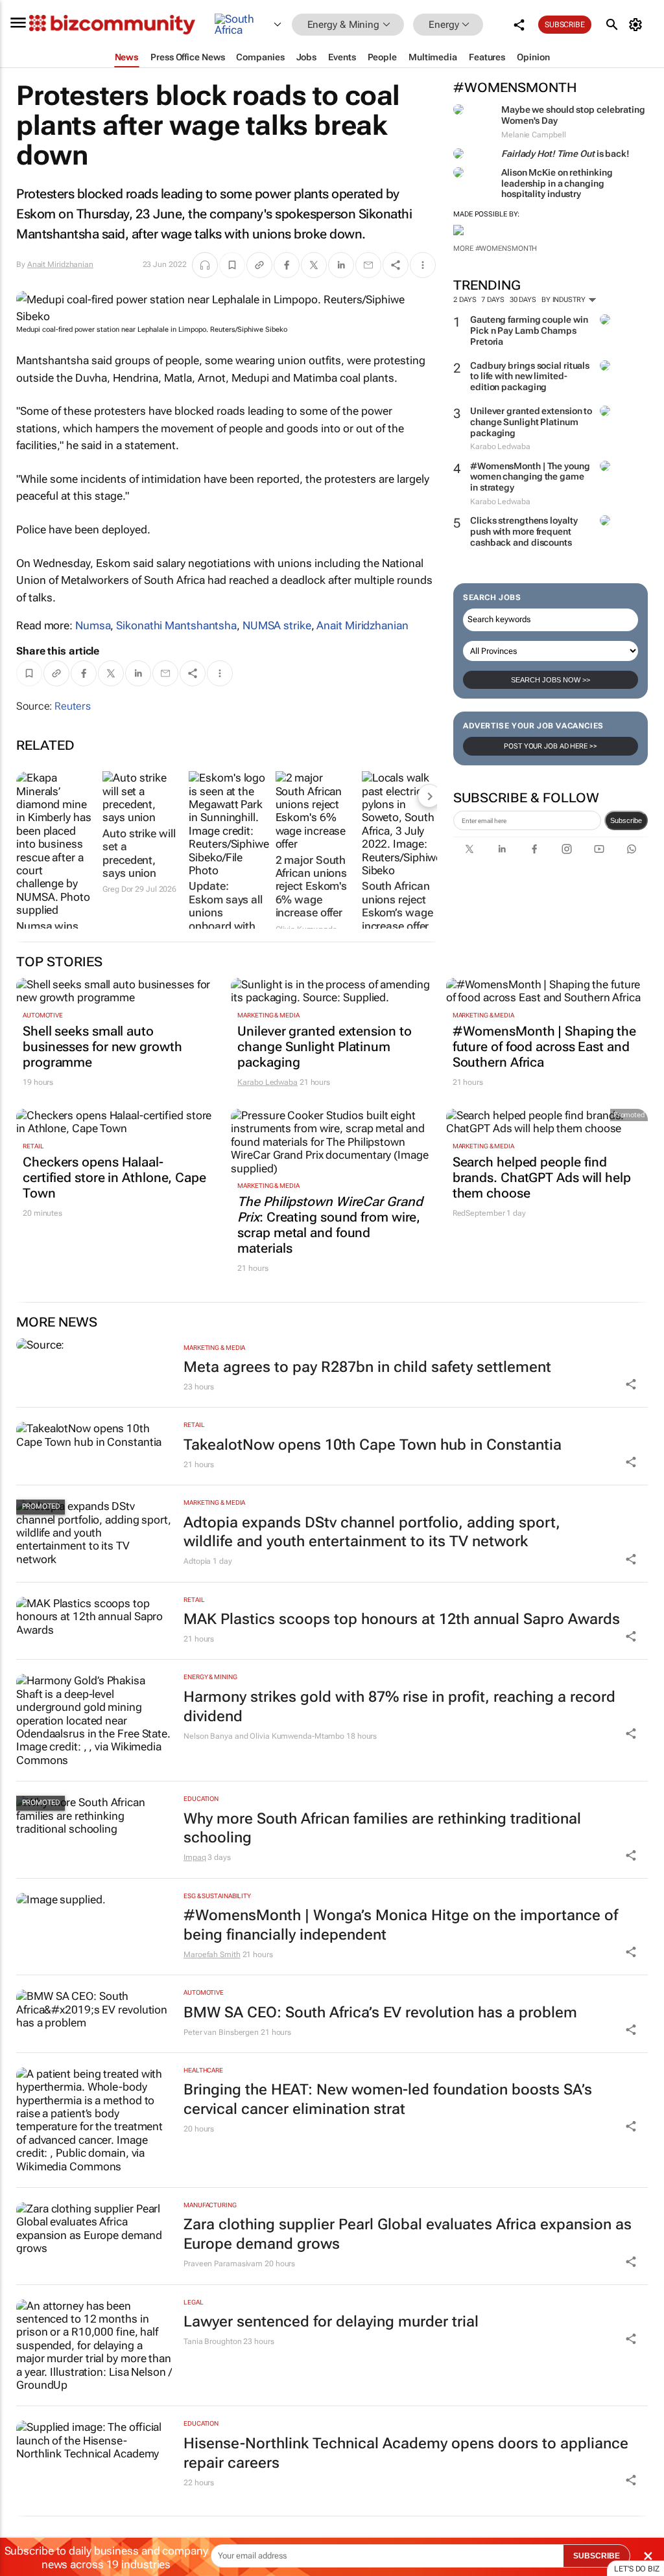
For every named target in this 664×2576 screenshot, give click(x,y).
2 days (465, 300)
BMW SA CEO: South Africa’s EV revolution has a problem (380, 2013)
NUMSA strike (277, 625)
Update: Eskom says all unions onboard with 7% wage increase (226, 919)
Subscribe (626, 820)
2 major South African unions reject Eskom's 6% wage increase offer (312, 887)
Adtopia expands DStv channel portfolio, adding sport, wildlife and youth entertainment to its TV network (372, 1532)
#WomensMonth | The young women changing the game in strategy (530, 477)
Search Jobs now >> (551, 680)
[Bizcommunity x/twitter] (469, 849)
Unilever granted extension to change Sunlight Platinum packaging (531, 422)
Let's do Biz (637, 2569)
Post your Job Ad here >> (551, 746)
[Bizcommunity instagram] (567, 849)
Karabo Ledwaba (267, 1082)
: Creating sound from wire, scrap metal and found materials (330, 1225)
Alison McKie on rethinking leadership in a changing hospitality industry (557, 183)
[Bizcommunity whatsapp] (632, 849)
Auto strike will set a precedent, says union (139, 853)
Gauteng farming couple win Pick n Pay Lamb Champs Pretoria (529, 331)
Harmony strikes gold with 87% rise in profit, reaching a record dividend (399, 1707)
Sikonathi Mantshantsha (176, 625)
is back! (565, 154)
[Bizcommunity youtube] (599, 849)
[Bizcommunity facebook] (534, 849)
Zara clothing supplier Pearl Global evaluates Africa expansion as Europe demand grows (408, 2234)
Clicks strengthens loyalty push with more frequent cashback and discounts (524, 531)
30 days (523, 300)
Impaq (195, 1857)
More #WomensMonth (495, 249)
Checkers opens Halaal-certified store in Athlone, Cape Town (114, 1178)
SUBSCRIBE (597, 2556)
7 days (492, 300)
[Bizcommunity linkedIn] (502, 849)
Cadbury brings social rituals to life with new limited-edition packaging (530, 377)
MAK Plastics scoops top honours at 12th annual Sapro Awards (402, 1619)
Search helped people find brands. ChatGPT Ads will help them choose (542, 1178)
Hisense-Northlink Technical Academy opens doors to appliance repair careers (406, 2453)
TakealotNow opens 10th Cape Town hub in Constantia (373, 1445)
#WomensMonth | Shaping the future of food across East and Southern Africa (544, 1047)
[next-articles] (429, 796)
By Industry (564, 300)
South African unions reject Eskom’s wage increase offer (397, 906)
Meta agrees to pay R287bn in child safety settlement (367, 1367)
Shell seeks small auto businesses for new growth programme (102, 1047)
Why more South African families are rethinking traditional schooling (382, 1828)
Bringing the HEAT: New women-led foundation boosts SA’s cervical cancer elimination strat (388, 2099)
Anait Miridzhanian (60, 264)
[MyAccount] (638, 25)
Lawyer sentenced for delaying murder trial (331, 2322)
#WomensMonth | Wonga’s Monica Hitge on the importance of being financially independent (401, 1925)
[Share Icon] (631, 1384)
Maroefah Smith (212, 1955)
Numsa (93, 625)
